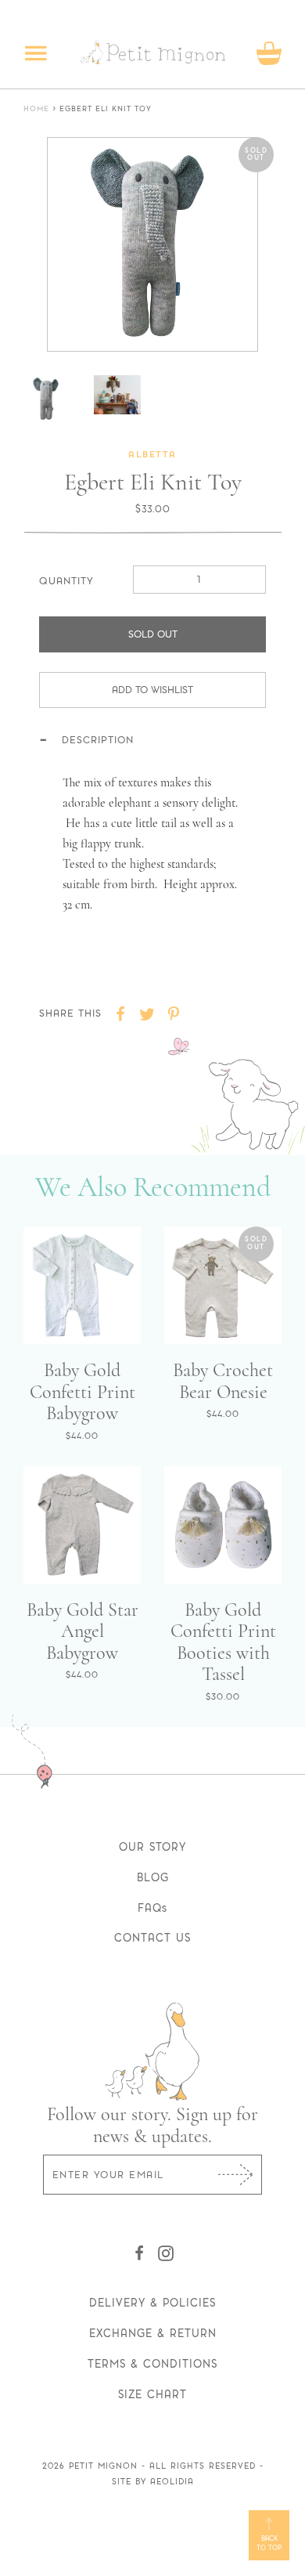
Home (36, 109)
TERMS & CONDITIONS (152, 2364)
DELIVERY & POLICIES (152, 2303)
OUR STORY (152, 1847)
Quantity (66, 581)
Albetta (152, 455)
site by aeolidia (153, 2482)
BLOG (153, 1877)
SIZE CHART (152, 2394)
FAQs (152, 1908)
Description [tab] (98, 740)
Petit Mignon (103, 2466)
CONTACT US (152, 1938)
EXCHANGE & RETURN (153, 2333)
